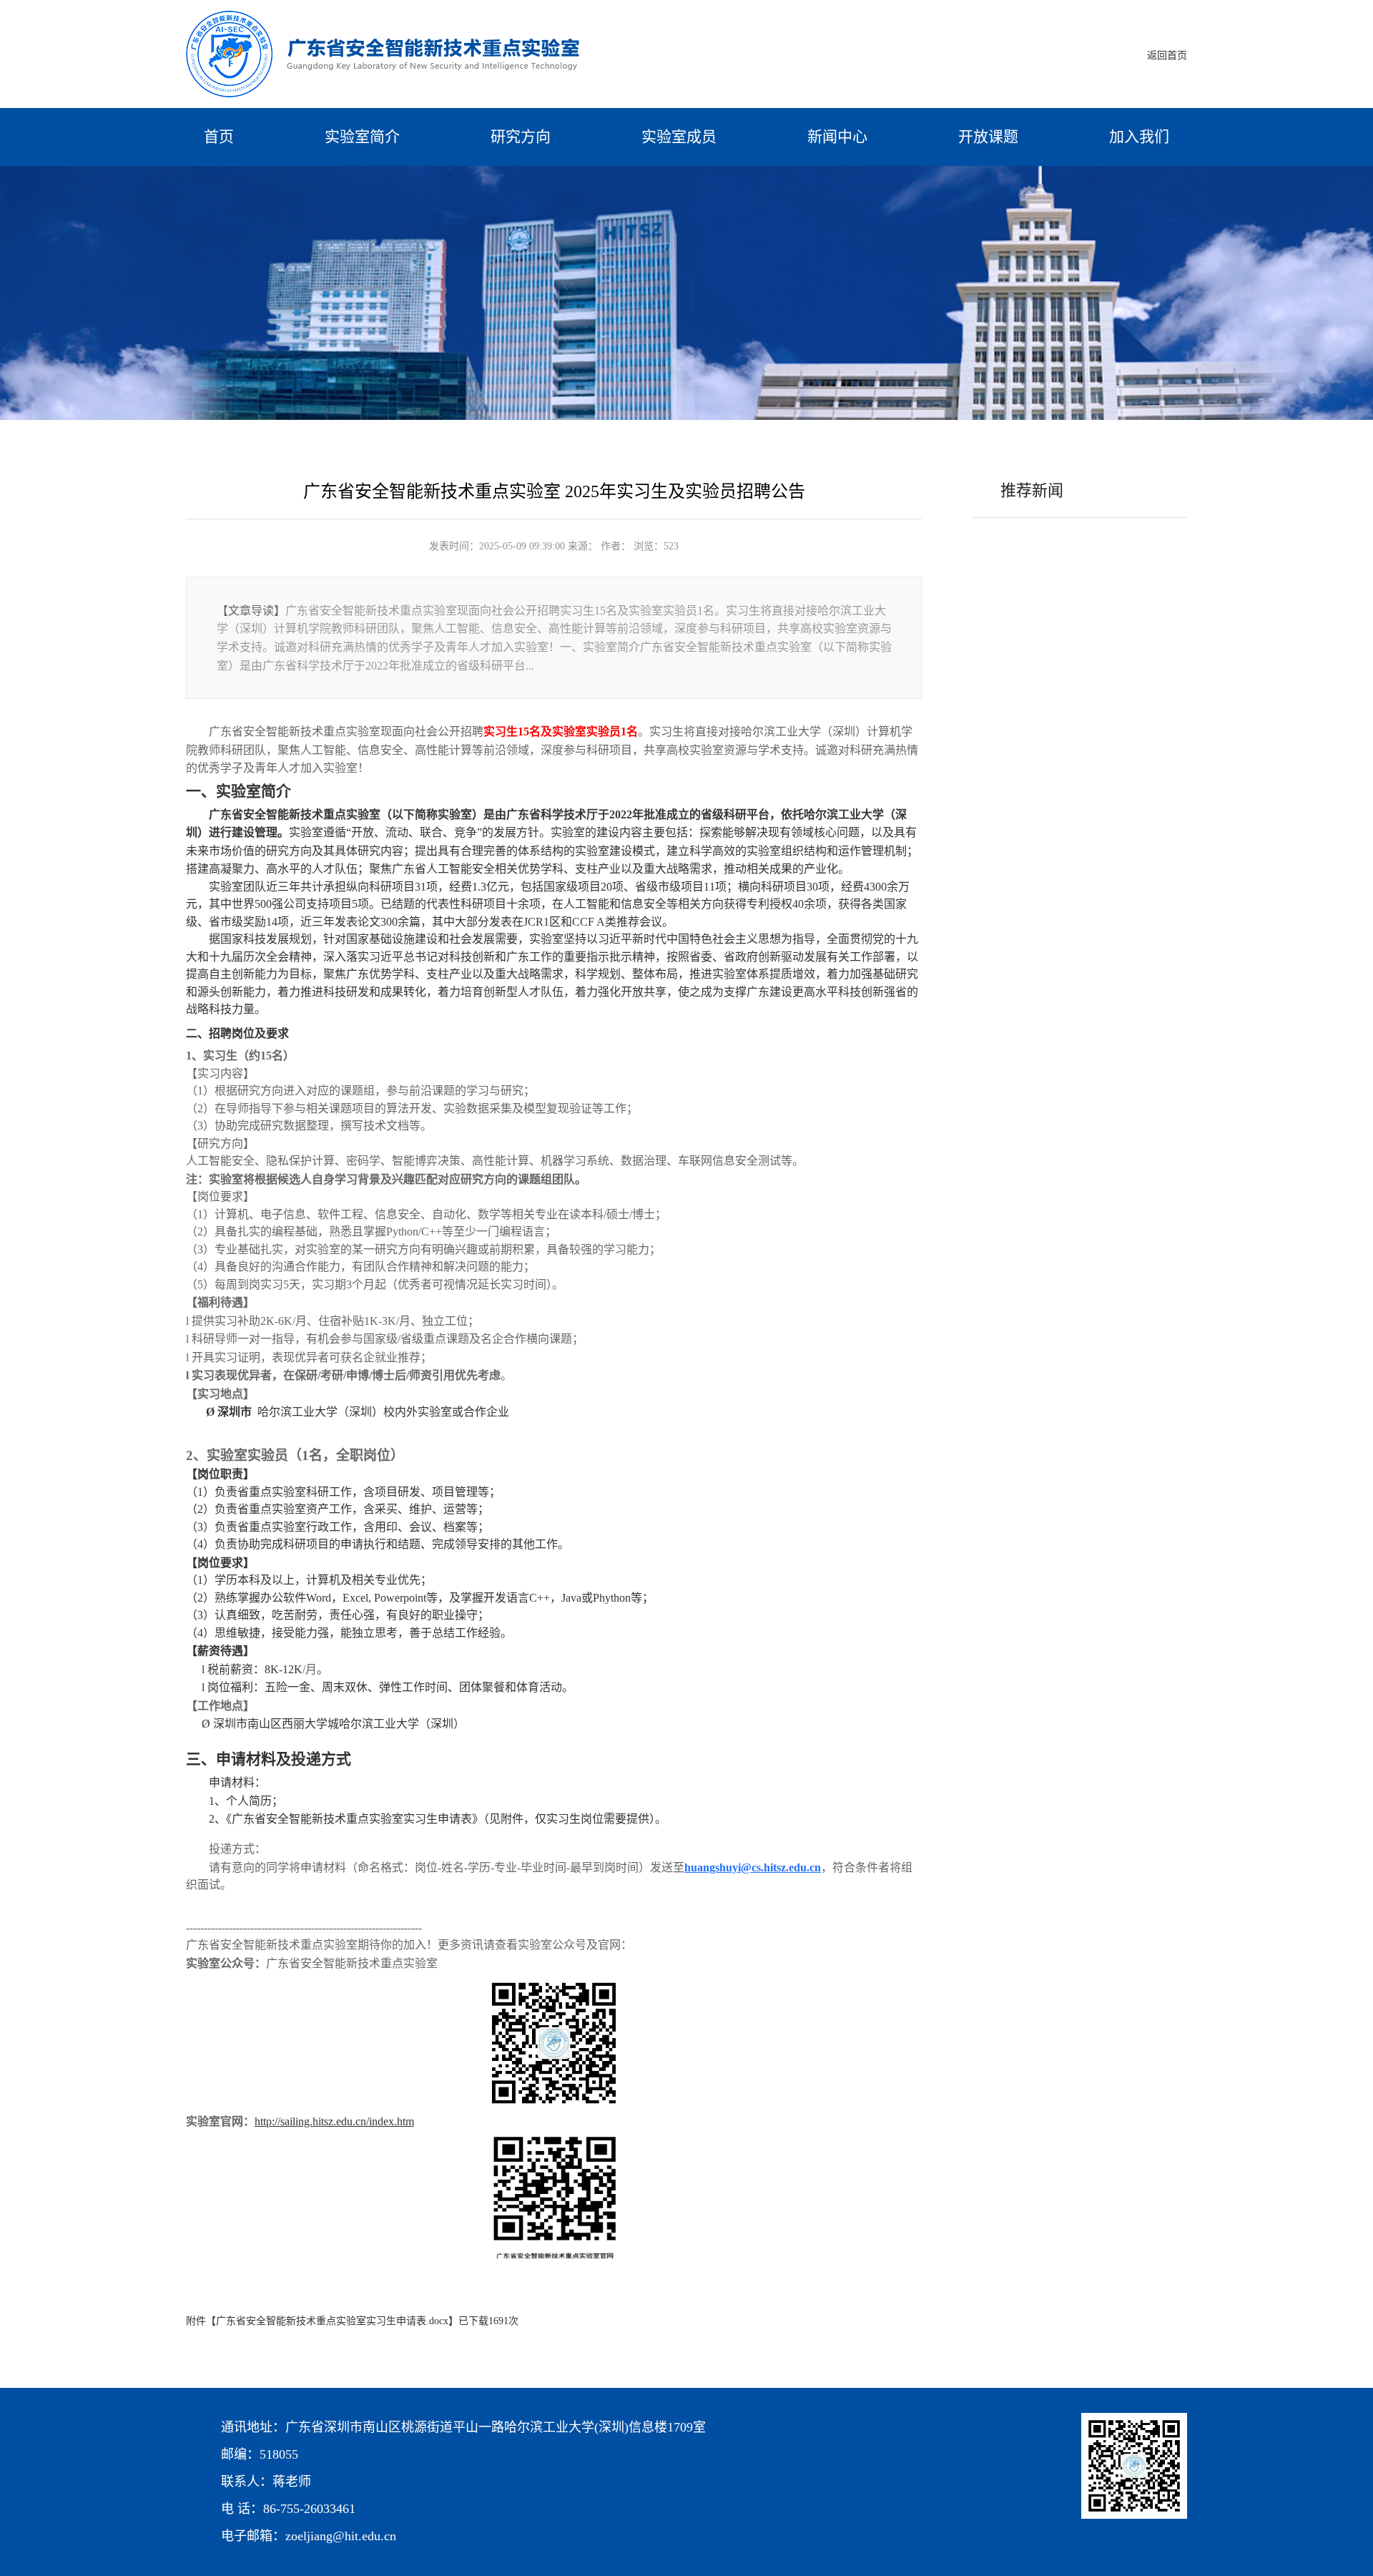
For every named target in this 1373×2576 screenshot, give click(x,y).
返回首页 (1167, 55)
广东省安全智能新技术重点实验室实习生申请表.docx (332, 2321)
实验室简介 (362, 137)
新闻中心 (837, 137)
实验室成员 (679, 137)
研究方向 (521, 137)
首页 (219, 137)
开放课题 (988, 137)
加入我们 (1139, 137)
